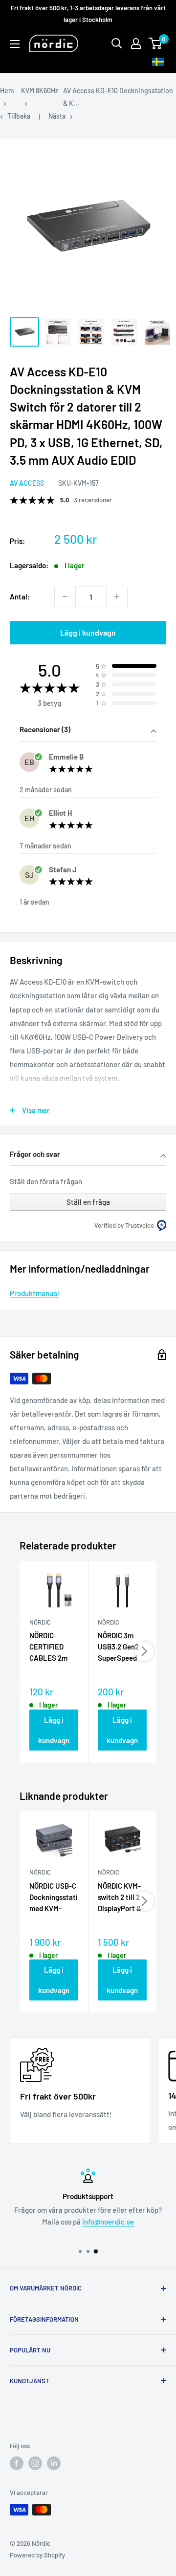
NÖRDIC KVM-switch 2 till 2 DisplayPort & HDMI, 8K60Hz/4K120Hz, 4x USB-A (122, 1898)
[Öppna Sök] (117, 43)
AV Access (27, 483)
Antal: (20, 597)
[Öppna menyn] (15, 44)
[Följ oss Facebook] (17, 2463)
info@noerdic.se (108, 2222)
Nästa (57, 116)
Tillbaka (19, 116)
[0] (156, 43)
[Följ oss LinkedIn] (54, 2463)
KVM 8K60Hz (40, 91)
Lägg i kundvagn (88, 632)
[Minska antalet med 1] (65, 597)
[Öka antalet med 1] (117, 597)
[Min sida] (136, 43)
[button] (88, 731)
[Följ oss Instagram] (35, 2463)
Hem (7, 91)
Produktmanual (34, 1293)
